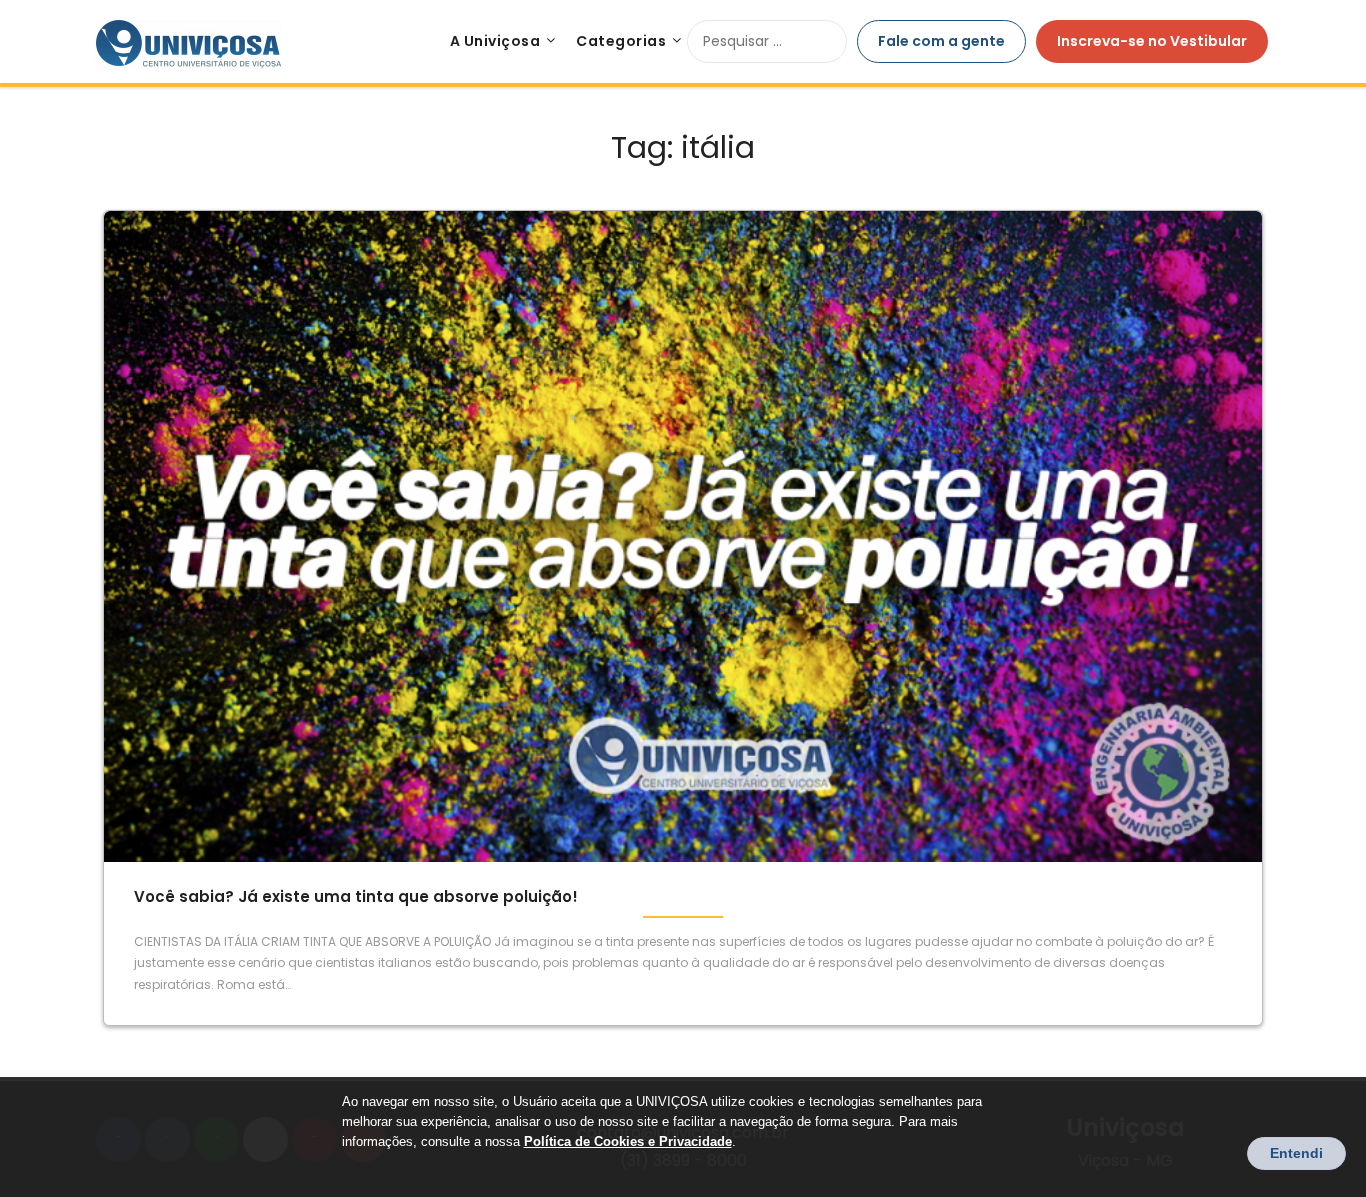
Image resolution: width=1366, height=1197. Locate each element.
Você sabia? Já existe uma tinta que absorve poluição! (356, 896)
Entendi (1296, 1153)
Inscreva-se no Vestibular (1152, 41)
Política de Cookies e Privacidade (628, 1141)
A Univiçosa (495, 41)
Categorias (621, 41)
